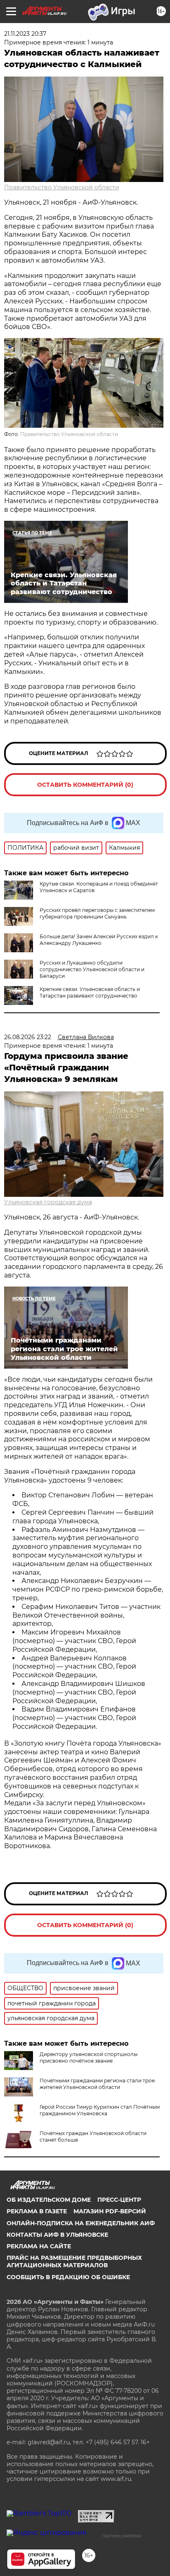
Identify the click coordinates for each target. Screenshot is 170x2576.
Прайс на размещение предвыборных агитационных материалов (74, 2261)
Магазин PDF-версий (110, 2211)
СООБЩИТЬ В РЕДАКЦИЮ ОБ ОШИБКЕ (68, 2277)
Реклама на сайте (39, 2246)
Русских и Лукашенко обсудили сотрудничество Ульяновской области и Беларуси (92, 969)
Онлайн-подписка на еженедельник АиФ (81, 2223)
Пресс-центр (119, 2200)
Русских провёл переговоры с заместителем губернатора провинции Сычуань (97, 913)
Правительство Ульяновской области (62, 187)
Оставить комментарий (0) (85, 785)
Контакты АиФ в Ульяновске (57, 2235)
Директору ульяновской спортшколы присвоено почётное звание (89, 2057)
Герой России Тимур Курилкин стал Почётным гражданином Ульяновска (100, 2110)
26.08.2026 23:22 (28, 1037)
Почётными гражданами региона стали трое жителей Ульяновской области (97, 2084)
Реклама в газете (37, 2211)
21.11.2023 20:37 (25, 34)
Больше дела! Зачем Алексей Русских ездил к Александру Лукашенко (99, 940)
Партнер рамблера (122, 2536)
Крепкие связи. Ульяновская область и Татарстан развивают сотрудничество (90, 992)
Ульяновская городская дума (48, 1202)
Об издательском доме (49, 2200)
